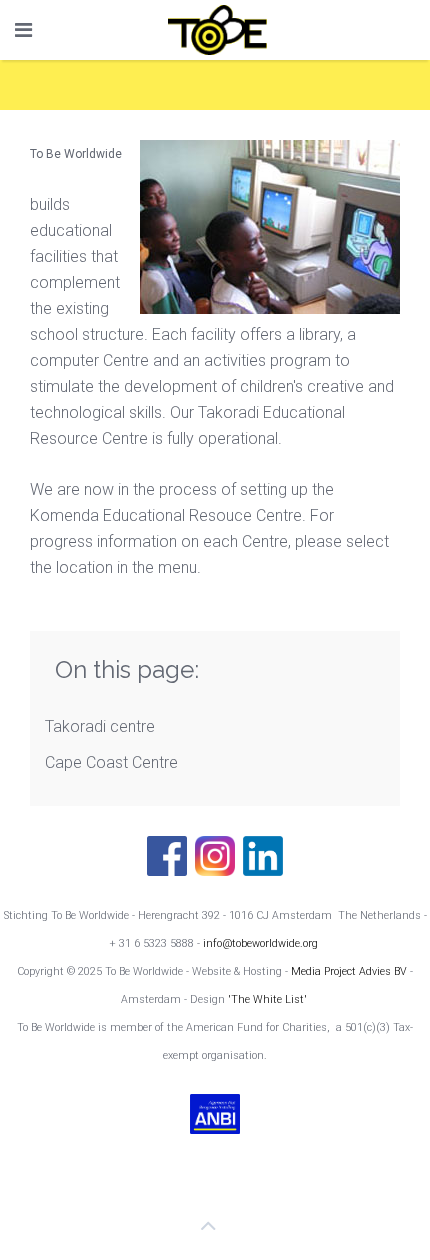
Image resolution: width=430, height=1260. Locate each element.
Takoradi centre (100, 726)
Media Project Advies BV (350, 971)
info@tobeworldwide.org (260, 943)
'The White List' (267, 999)
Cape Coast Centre (111, 762)
